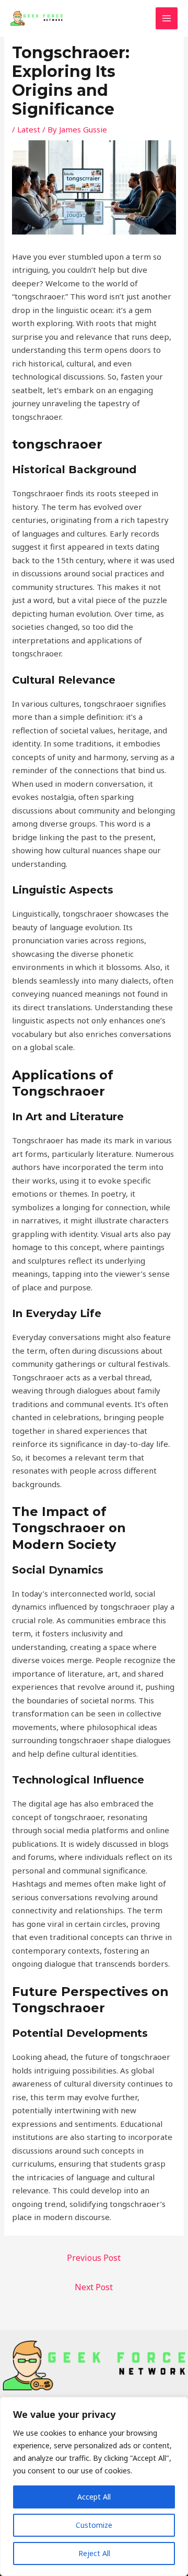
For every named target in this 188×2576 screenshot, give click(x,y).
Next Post (94, 2287)
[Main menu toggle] (167, 19)
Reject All (94, 2553)
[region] (94, 2486)
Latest (29, 129)
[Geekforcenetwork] (37, 18)
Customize (94, 2525)
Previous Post (94, 2258)
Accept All (94, 2497)
